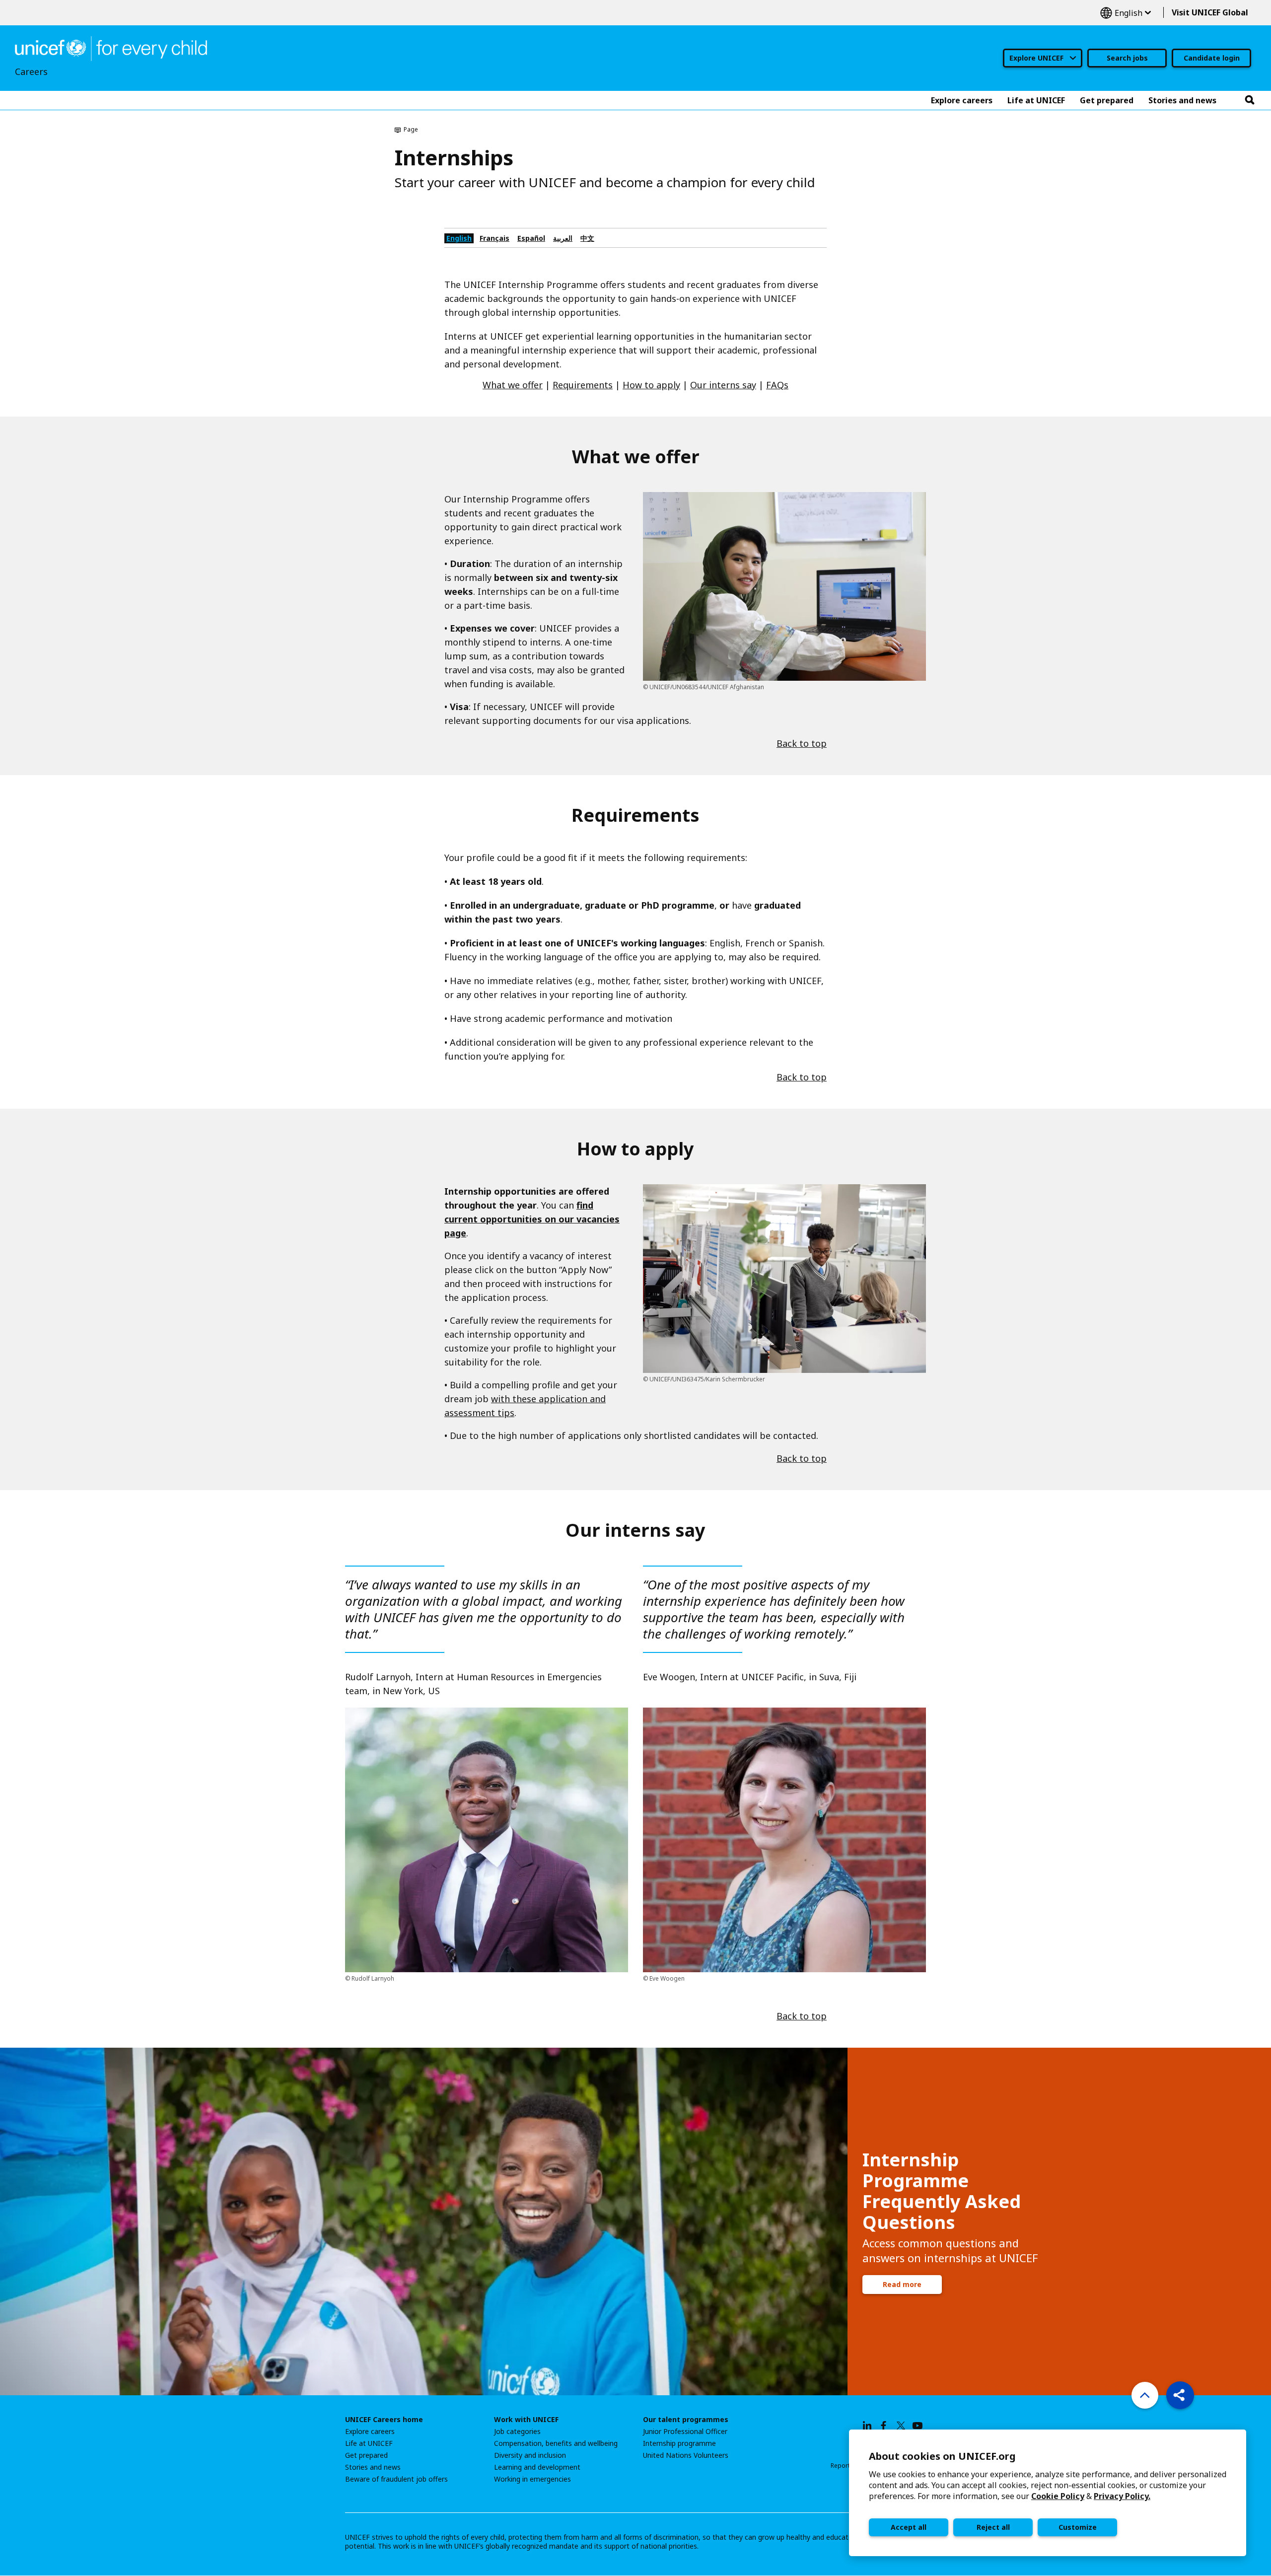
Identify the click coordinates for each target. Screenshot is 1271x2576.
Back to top (802, 743)
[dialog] (1048, 2493)
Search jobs (1127, 58)
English (1126, 13)
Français (494, 238)
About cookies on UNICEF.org (942, 2456)
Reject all (993, 2527)
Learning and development (537, 2467)
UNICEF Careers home (384, 2420)
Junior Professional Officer (685, 2432)
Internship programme (679, 2443)
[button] (1180, 2395)
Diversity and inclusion (530, 2455)
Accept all (909, 2527)
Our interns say (723, 385)
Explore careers (370, 2432)
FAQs (777, 385)
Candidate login (1212, 58)
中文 (587, 238)
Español (531, 238)
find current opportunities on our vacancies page (532, 1219)
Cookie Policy (1058, 2496)
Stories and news (373, 2467)
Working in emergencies (532, 2479)
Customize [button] (1078, 2527)
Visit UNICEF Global (1210, 12)
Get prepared (366, 2455)
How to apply (651, 385)
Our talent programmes (686, 2420)
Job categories (517, 2432)
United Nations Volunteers (686, 2455)
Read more (902, 2284)
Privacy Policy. (1122, 2496)
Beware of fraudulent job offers (396, 2479)
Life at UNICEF (369, 2443)
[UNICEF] (111, 48)
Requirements (583, 385)
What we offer (513, 385)
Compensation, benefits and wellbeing (556, 2443)
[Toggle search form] (1250, 100)
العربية (563, 238)
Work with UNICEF (526, 2420)
